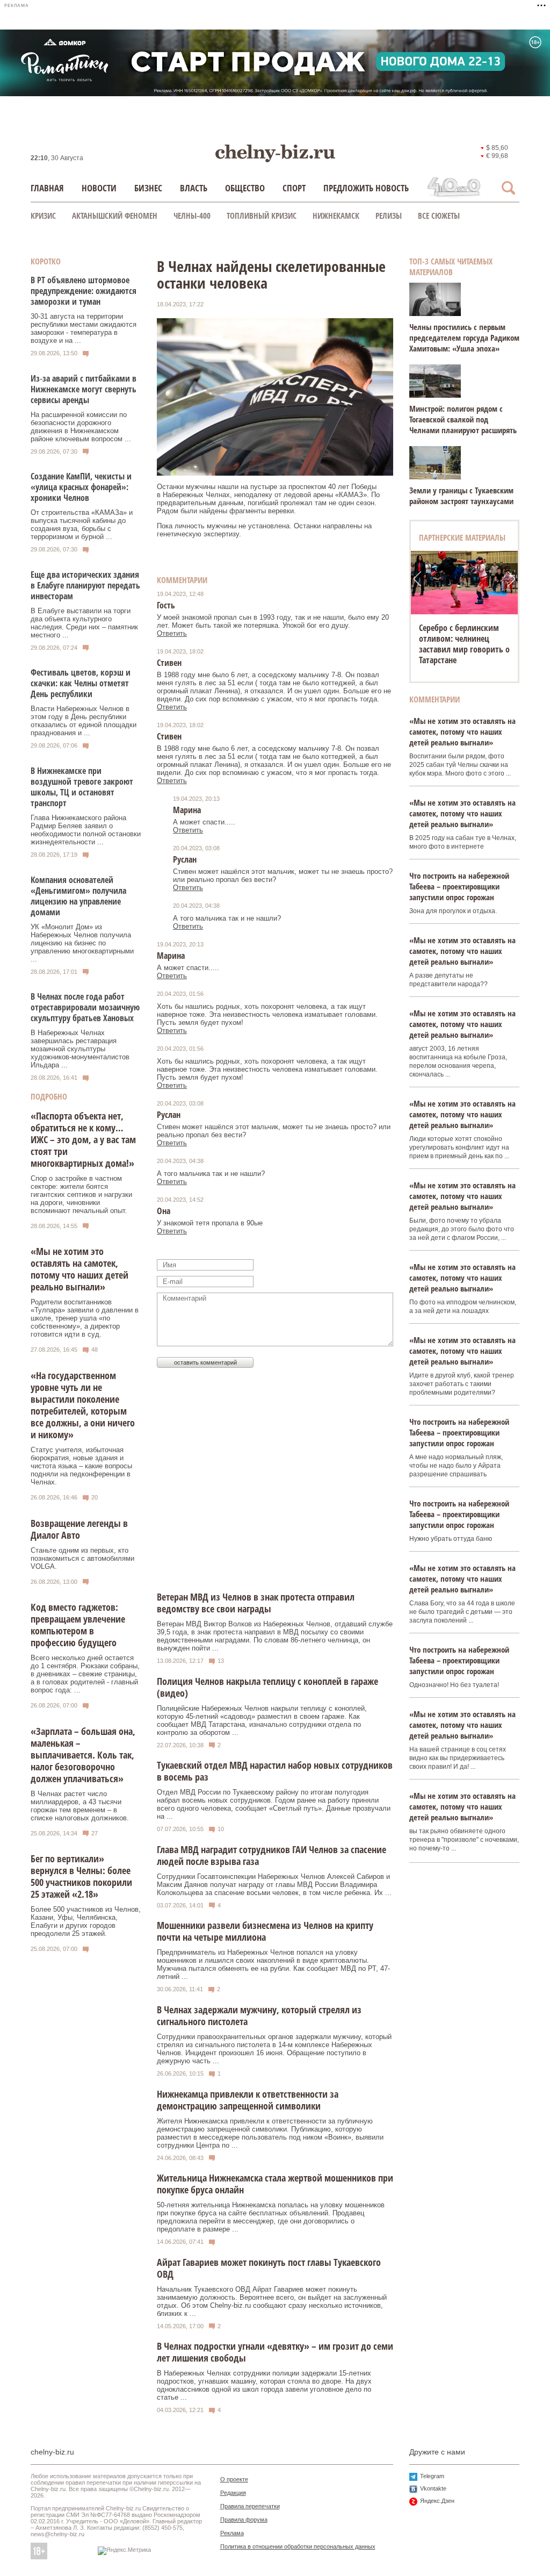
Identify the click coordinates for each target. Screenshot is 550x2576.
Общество (245, 188)
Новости (99, 188)
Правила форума (244, 2520)
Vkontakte (433, 2488)
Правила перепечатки (250, 2506)
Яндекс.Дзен (437, 2501)
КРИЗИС (43, 216)
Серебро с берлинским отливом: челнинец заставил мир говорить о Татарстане (464, 644)
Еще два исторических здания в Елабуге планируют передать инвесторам (85, 585)
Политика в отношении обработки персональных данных (298, 2546)
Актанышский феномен (115, 216)
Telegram (432, 2476)
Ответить (172, 633)
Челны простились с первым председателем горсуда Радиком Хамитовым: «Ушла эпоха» (464, 338)
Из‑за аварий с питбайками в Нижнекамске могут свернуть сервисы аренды (84, 389)
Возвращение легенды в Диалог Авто (79, 1529)
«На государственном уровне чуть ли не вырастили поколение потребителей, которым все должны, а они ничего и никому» (83, 1405)
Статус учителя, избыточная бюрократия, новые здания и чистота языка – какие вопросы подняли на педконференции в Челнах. (81, 1466)
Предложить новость (366, 188)
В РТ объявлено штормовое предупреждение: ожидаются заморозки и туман (84, 291)
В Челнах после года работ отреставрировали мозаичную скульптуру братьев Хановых (85, 1007)
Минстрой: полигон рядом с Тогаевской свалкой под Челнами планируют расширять (463, 419)
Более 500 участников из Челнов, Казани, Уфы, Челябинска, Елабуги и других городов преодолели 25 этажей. (86, 1921)
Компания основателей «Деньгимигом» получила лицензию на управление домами (78, 896)
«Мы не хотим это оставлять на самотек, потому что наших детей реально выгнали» (79, 1269)
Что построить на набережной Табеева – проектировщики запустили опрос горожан (459, 886)
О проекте (234, 2479)
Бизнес (148, 188)
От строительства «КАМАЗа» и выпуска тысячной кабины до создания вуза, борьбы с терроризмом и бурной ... (82, 525)
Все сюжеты (439, 216)
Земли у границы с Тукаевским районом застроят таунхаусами (461, 496)
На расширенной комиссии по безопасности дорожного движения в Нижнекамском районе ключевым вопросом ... (81, 427)
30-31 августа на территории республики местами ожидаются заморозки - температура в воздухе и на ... (84, 328)
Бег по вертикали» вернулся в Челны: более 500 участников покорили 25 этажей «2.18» (81, 1876)
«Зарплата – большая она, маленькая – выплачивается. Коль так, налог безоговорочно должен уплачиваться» (83, 1755)
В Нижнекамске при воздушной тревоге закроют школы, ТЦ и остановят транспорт (82, 787)
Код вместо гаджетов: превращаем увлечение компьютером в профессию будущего (78, 1625)
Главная (47, 188)
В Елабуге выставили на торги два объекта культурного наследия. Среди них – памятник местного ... (84, 623)
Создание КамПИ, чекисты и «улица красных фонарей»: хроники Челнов (81, 487)
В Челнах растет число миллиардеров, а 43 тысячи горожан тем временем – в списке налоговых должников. (80, 1806)
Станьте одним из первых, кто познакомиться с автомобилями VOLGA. (82, 1558)
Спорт (294, 188)
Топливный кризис (262, 216)
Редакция (233, 2493)
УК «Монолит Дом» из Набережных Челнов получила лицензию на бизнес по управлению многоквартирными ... (82, 943)
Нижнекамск (336, 216)
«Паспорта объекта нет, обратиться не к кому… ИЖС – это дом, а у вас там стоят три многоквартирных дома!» (83, 1139)
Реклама (232, 2533)
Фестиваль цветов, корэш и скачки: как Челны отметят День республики (81, 683)
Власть (194, 188)
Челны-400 (192, 216)
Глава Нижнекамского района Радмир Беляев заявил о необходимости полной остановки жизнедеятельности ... (86, 830)
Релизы (389, 216)
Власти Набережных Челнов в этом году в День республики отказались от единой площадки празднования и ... (84, 721)
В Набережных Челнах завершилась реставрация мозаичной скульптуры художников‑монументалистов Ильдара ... (80, 1049)
